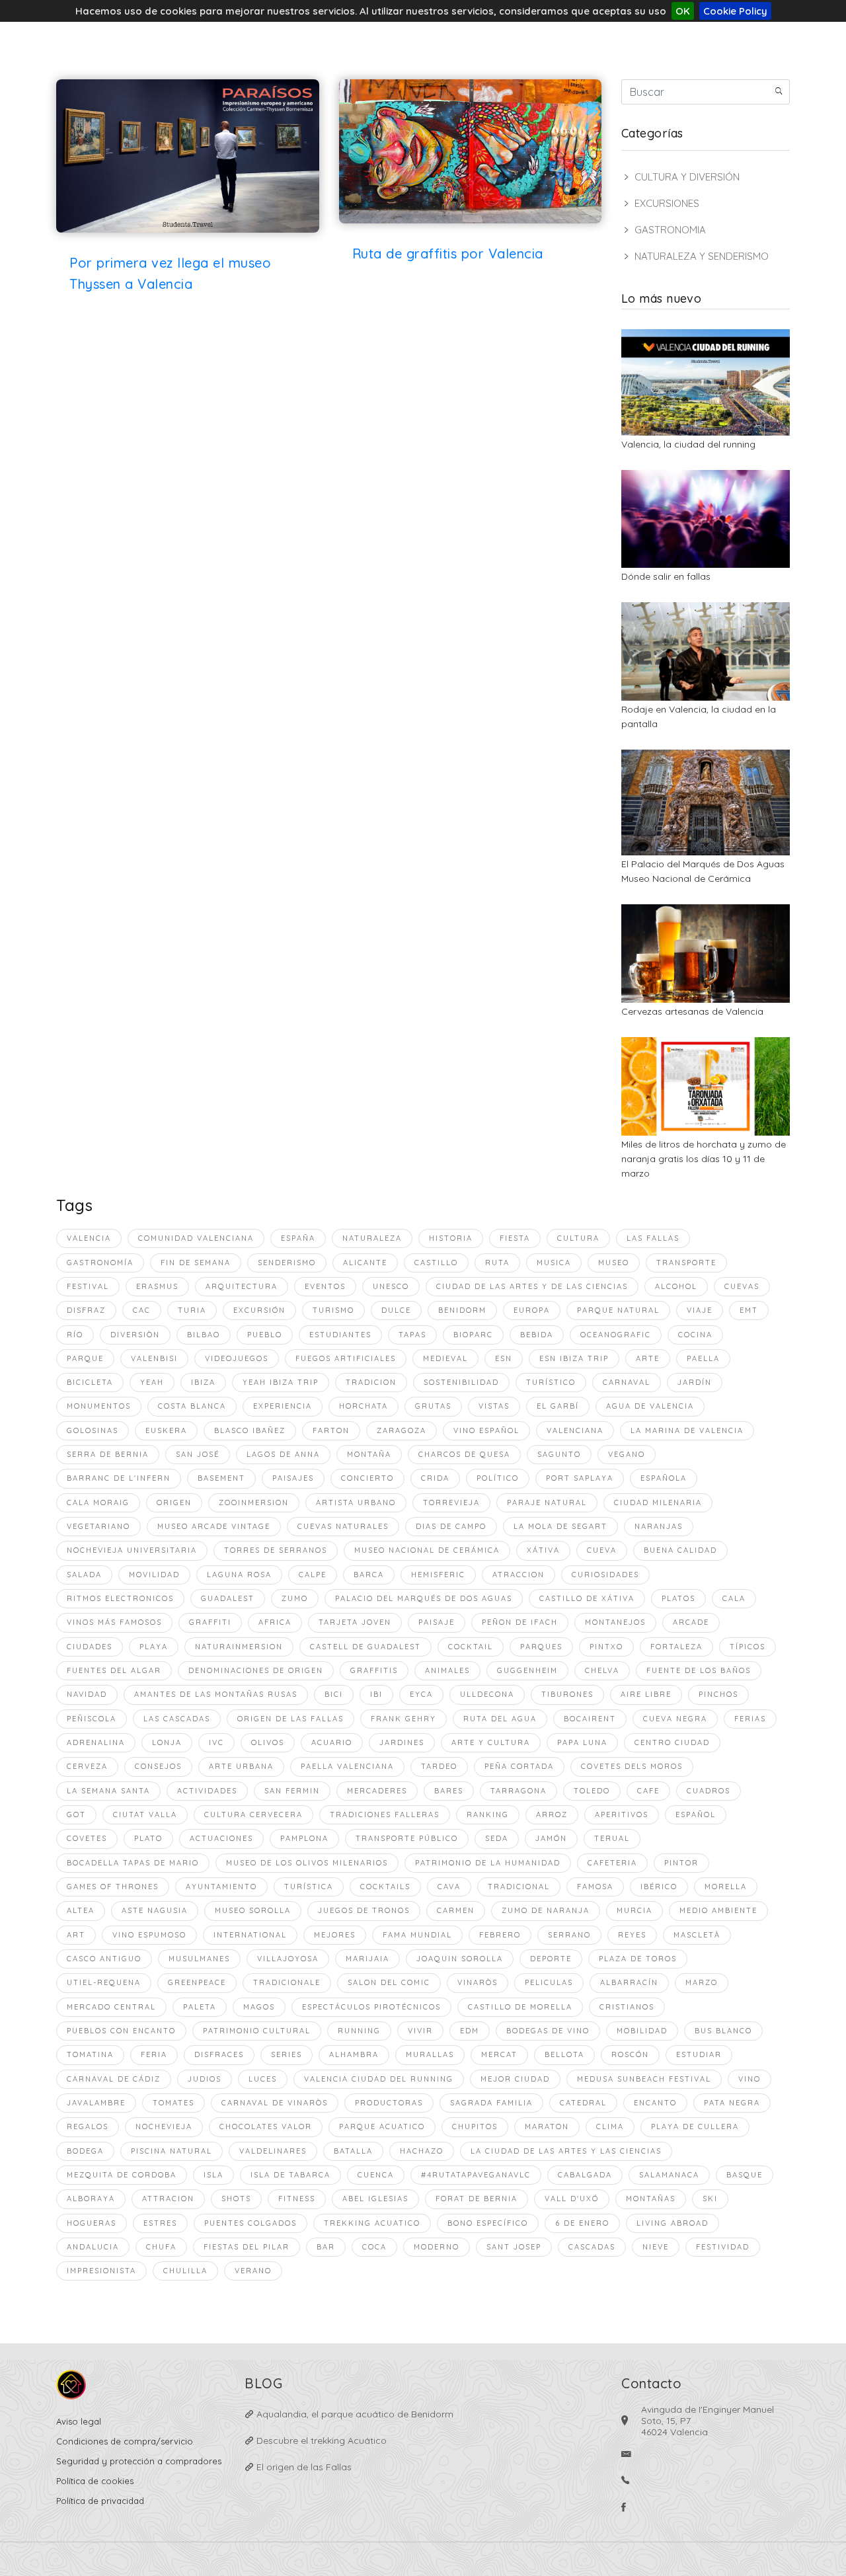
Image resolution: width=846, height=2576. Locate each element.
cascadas (592, 2247)
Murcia (634, 1910)
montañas (651, 2199)
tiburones (567, 1694)
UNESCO (391, 1286)
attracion (168, 2199)
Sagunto (559, 1454)
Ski (710, 2199)
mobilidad (642, 2031)
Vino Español (486, 1430)
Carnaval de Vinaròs (275, 2103)
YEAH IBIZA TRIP (281, 1382)
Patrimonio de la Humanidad (488, 1863)
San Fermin (292, 1791)
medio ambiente (718, 1910)
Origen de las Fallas (290, 1719)
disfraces (219, 2054)
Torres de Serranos (276, 1550)
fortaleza (676, 1647)
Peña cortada (519, 1766)
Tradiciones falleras (385, 1815)
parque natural (618, 1310)
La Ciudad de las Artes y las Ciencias (566, 2151)
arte (648, 1358)
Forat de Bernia (477, 2199)
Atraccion (519, 1575)
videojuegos (237, 1358)
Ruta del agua (500, 1719)
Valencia (89, 1238)
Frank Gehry (404, 1719)
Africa (275, 1622)
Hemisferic (438, 1575)
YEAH (152, 1382)
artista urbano (356, 1503)
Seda (497, 1838)
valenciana (575, 1430)
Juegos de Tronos (364, 1910)
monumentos (99, 1406)
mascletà (697, 1935)
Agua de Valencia (650, 1406)
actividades (207, 1791)
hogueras (92, 2223)
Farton (331, 1430)
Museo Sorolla (253, 1910)
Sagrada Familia (491, 2103)
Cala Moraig (98, 1503)
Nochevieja (164, 2127)
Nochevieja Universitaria (132, 1550)
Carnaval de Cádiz (114, 2079)
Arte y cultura (491, 1742)
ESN (504, 1358)
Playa (154, 1647)
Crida (435, 1478)
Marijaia (367, 1959)
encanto (655, 2103)
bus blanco (723, 2031)
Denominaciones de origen (256, 1670)
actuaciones (221, 1838)
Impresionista (101, 2271)
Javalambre (96, 2103)
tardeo (439, 1766)
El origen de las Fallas (303, 2467)
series (287, 2054)
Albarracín (629, 1982)
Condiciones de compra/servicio (125, 2441)
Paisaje (437, 1622)
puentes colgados (250, 2223)
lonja (167, 1742)
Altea (81, 1910)
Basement (221, 1478)
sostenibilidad (461, 1382)
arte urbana (241, 1766)
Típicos (748, 1647)
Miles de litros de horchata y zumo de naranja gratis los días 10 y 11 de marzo (704, 1159)
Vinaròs (478, 1982)
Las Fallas (653, 1238)
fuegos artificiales (346, 1358)
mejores (335, 1935)
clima (610, 2127)
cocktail (471, 1647)
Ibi (376, 1694)
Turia (192, 1310)
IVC (216, 1742)
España (298, 1238)
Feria (154, 2054)
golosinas (93, 1430)
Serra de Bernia (108, 1454)
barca (369, 1575)
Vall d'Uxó (572, 2199)
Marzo (702, 1982)
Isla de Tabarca (290, 2175)
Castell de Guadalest (365, 1647)
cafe (648, 1791)
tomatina (90, 2054)
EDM (470, 2031)
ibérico (659, 1887)
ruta (497, 1263)
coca (374, 2247)
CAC (142, 1310)
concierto (367, 1478)
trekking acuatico (372, 2223)
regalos (88, 2127)
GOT (76, 1815)
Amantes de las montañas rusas (216, 1694)
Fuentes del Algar (114, 1670)
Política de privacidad (100, 2501)
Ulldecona (487, 1694)
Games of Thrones (113, 1887)
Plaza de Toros (638, 1959)
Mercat (499, 2054)
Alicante (365, 1263)
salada (84, 1575)
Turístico (551, 1382)
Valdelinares (273, 2151)
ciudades (90, 1647)
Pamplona (304, 1838)
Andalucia (93, 2247)
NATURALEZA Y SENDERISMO (702, 256)
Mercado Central (111, 2007)
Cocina (695, 1335)
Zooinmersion (254, 1503)
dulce (396, 1310)
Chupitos (475, 2127)
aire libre (646, 1694)
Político (498, 1478)
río (75, 1335)
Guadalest (228, 1598)
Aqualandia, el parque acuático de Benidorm (354, 2414)
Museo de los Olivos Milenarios (307, 1863)
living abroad (673, 2223)
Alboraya (91, 2199)
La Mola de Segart (560, 1526)
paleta (200, 2007)
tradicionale (287, 1982)
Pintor (681, 1863)
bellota (564, 2054)
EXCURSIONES (667, 203)
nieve (656, 2247)
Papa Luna (582, 1742)
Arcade (691, 1622)
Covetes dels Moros (632, 1766)
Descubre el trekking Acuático (320, 2440)
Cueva (602, 1550)
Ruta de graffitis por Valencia (448, 254)
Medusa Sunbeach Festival (644, 2079)
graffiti (210, 1622)
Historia (451, 1238)
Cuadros (709, 1791)
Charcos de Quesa (464, 1454)
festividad (723, 2247)
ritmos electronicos (120, 1598)
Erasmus (157, 1286)
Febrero (500, 1935)
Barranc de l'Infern (119, 1478)
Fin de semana (196, 1263)
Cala (734, 1598)
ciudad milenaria (658, 1503)
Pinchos (718, 1694)
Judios (205, 2079)
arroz (552, 1815)
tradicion (371, 1382)
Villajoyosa (288, 1959)
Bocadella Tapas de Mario (133, 1863)
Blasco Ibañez (250, 1430)
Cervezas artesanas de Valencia (692, 1011)
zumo (295, 1598)
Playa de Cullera (695, 2127)
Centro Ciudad (672, 1742)
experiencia (283, 1406)
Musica (554, 1263)
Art (76, 1935)
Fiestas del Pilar (247, 2247)
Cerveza (87, 1766)
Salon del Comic (389, 1982)
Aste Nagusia (155, 1910)
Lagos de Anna (283, 1454)
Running (359, 2031)
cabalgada (585, 2175)
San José (198, 1454)
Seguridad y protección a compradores (139, 2461)
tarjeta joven (355, 1622)
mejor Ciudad (515, 2079)
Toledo (592, 1791)
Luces (263, 2079)
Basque (745, 2175)
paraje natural (547, 1503)
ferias (750, 1719)
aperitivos (622, 1815)
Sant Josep (514, 2247)
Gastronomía (100, 1263)
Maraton (547, 2127)
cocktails (385, 1887)
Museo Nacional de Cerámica (427, 1550)
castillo (436, 1263)
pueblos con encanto (121, 2031)
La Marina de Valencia (687, 1430)
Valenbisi (154, 1358)
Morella (726, 1887)
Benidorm (462, 1310)
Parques (541, 1647)
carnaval (627, 1382)
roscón (630, 2054)
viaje (700, 1310)
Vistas (494, 1406)
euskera (166, 1430)
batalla (353, 2151)
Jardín (695, 1382)
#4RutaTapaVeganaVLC (476, 2175)
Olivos (268, 1742)
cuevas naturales (343, 1526)
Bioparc (473, 1335)
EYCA (421, 1694)
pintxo (606, 1647)
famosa (595, 1887)
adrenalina (96, 1742)
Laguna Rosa (239, 1575)
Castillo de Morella (520, 2007)
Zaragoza (402, 1430)
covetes (87, 1838)
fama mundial (417, 1935)
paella (703, 1358)
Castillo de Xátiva (587, 1598)
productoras (389, 2103)
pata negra (732, 2103)
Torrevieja (451, 1503)
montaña (369, 1454)
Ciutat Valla (145, 1815)
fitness (297, 2199)
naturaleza (372, 1238)
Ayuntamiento (221, 1887)
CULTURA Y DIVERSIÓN (687, 177)
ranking (488, 1815)
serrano (569, 1935)
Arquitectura (242, 1286)
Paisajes (293, 1478)
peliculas (549, 1982)
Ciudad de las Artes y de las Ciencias (532, 1286)
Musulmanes (199, 1959)
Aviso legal (79, 2421)
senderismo (287, 1263)
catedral (583, 2103)
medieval (445, 1358)
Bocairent (590, 1719)
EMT (749, 1310)
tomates (173, 2103)
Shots (236, 2199)
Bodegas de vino (548, 2031)
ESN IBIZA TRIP (574, 1358)
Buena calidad (680, 1550)
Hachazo (422, 2151)
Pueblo (265, 1335)
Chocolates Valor (266, 2127)
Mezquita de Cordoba (122, 2175)
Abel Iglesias (375, 2199)
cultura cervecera (253, 1815)
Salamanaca (669, 2175)
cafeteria (612, 1863)
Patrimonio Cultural (257, 2031)
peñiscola (92, 1719)
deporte (551, 1959)
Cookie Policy (735, 11)
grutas (433, 1406)
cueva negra (675, 1719)
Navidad (87, 1694)
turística (309, 1887)
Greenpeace (197, 1982)
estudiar (699, 2054)
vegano (627, 1454)
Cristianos (627, 2007)
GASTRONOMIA (670, 230)
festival (88, 1286)
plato (148, 1838)
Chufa (161, 2247)
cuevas (742, 1286)
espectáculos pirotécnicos (371, 2007)
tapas (412, 1335)
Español (696, 1815)
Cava (449, 1887)
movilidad (154, 1575)
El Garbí (558, 1406)
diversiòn (135, 1335)
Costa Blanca (192, 1406)
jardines (402, 1742)
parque (85, 1358)
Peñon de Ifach (520, 1622)
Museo (614, 1263)
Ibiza (203, 1382)
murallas (430, 2054)
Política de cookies (95, 2481)
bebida (537, 1335)
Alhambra (354, 2054)
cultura (578, 1238)
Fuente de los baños (699, 1670)
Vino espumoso (149, 1935)
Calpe (313, 1575)
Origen (174, 1503)
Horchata (364, 1406)
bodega (85, 2151)
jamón (551, 1838)
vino (750, 2079)
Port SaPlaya (580, 1478)
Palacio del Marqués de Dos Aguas (424, 1598)
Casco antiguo (104, 1959)
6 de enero (582, 2223)
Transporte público (407, 1838)
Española (664, 1478)
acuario (332, 1742)
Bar (326, 2247)
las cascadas (177, 1719)
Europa (532, 1310)
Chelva (602, 1670)
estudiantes (340, 1335)
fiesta (515, 1238)
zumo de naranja (546, 1910)
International (250, 1935)
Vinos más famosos (114, 1622)
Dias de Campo (451, 1526)
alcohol (676, 1286)
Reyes (632, 1935)
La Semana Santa (108, 1791)
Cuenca (376, 2175)
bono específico (488, 2223)
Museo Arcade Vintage (214, 1526)
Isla (213, 2175)
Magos (259, 2007)
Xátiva (543, 1550)
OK (683, 11)
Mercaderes (377, 1791)
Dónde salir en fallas (666, 576)
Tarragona (519, 1791)
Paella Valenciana (347, 1766)
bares (449, 1791)
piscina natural (172, 2151)
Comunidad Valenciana (196, 1238)
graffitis (374, 1670)
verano (253, 2271)
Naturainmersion (239, 1647)
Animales (447, 1670)
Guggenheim (527, 1670)
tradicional (519, 1887)
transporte (686, 1263)
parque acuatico (382, 2127)
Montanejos (615, 1622)
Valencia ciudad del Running (379, 2079)
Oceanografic (616, 1335)
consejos (158, 1766)
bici (334, 1694)
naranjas (659, 1526)
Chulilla (185, 2271)
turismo (333, 1310)
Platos (678, 1598)
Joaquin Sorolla (460, 1959)
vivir (420, 2031)
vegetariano (98, 1526)
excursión (259, 1310)
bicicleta (90, 1382)
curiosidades (605, 1575)
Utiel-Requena (104, 1982)
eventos (325, 1286)
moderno (437, 2247)
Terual (612, 1838)
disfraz (86, 1310)
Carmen (456, 1910)
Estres (160, 2223)
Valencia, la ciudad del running (688, 444)
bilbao (204, 1335)
